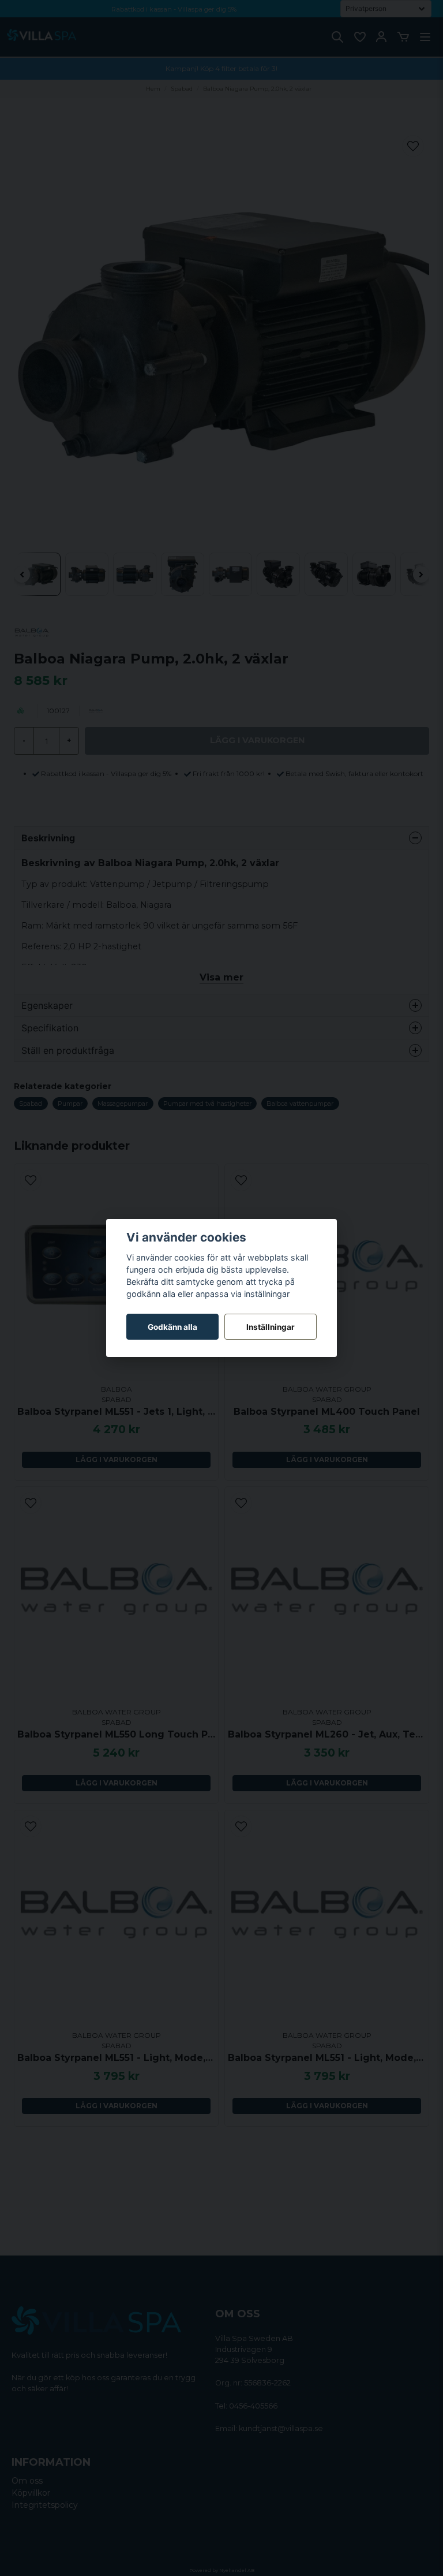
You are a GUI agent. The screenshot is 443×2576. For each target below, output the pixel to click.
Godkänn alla (172, 1327)
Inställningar (271, 1327)
